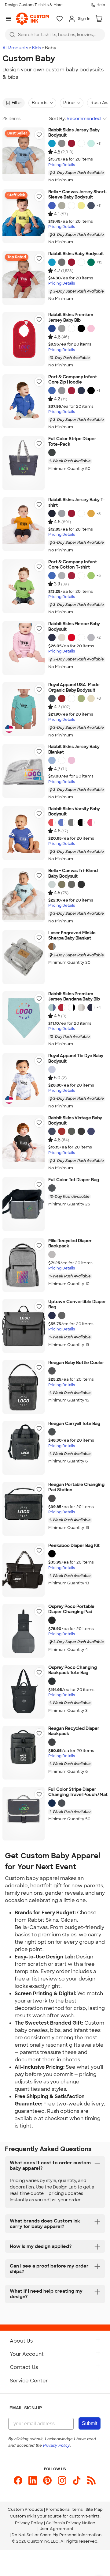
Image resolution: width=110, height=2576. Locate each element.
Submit (90, 2423)
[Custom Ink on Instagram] (62, 2480)
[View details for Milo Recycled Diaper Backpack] (24, 1265)
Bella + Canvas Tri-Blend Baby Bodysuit (73, 874)
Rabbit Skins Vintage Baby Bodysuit (75, 1121)
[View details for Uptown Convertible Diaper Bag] (24, 1326)
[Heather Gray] (52, 1254)
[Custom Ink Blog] (91, 2480)
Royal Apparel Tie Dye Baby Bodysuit (76, 1059)
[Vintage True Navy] (52, 1131)
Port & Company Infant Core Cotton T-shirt (73, 565)
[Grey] (62, 1315)
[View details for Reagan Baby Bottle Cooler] (24, 1387)
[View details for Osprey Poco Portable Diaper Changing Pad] (24, 1631)
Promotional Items (64, 2509)
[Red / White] (62, 1008)
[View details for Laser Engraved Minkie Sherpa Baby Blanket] (24, 957)
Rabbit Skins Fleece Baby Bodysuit (74, 627)
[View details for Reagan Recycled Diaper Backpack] (24, 1753)
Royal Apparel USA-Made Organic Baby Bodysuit (74, 688)
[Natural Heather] (62, 637)
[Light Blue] (52, 760)
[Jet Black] (91, 391)
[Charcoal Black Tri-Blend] (81, 884)
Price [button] (69, 103)
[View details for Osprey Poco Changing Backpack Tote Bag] (24, 1692)
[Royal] (52, 328)
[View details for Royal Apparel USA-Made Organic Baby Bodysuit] (24, 709)
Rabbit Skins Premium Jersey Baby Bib (71, 318)
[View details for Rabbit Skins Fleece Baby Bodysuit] (24, 648)
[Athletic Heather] (62, 391)
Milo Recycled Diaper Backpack (70, 1244)
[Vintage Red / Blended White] (52, 823)
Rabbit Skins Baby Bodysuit (76, 254)
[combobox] (55, 35)
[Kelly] (91, 262)
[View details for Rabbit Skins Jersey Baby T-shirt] (24, 524)
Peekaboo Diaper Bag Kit (74, 1546)
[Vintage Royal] (91, 1131)
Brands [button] (40, 103)
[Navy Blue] (52, 1315)
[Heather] (62, 328)
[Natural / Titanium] (81, 1008)
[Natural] (91, 698)
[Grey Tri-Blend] (71, 884)
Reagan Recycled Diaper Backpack (74, 1731)
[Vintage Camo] (71, 1131)
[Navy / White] (91, 1008)
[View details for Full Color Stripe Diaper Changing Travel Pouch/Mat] (24, 1814)
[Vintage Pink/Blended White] (91, 823)
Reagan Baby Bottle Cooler (76, 1363)
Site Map (94, 2509)
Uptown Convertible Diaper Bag (77, 1305)
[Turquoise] (52, 143)
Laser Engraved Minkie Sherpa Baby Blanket (72, 936)
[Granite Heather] (62, 143)
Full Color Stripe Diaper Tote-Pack (72, 442)
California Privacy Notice (71, 2523)
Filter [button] (17, 103)
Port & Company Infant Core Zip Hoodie (73, 380)
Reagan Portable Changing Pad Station (76, 1487)
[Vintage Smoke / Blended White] (71, 823)
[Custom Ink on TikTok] (77, 2480)
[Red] (71, 143)
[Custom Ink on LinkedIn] (33, 2480)
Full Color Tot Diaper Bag (74, 1180)
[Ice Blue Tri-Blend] (52, 884)
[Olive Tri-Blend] (62, 884)
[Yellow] (81, 206)
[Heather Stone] (62, 206)
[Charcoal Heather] (52, 1371)
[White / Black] (71, 1008)
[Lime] (91, 576)
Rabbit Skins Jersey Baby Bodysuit (74, 133)
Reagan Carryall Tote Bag (74, 1424)
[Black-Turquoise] (52, 1554)
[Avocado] (81, 698)
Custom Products (25, 2509)
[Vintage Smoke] (81, 1131)
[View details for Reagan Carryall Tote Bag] (24, 1448)
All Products (15, 48)
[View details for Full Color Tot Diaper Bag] (24, 1204)
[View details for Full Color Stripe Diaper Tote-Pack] (24, 463)
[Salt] (71, 698)
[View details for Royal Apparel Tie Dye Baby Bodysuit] (24, 1080)
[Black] (81, 328)
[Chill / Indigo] (52, 1008)
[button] (39, 135)
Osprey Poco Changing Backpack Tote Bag (73, 1670)
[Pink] (91, 328)
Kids (37, 48)
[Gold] (91, 513)
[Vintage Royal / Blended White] (62, 823)
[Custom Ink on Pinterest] (47, 2480)
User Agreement (56, 2529)
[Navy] (91, 206)
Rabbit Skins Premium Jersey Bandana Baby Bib (74, 997)
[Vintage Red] (62, 1131)
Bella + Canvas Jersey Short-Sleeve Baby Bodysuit (78, 195)
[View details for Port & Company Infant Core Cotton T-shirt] (24, 586)
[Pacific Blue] (52, 698)
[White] (81, 143)
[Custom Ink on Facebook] (18, 2480)
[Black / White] (81, 823)
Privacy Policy (29, 2523)
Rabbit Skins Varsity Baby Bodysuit (74, 812)
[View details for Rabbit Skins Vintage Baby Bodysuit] (24, 1142)
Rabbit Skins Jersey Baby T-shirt (77, 503)
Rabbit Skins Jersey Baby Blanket (74, 749)
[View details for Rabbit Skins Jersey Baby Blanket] (24, 771)
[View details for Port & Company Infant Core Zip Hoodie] (24, 401)
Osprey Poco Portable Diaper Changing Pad (71, 1609)
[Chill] (91, 143)
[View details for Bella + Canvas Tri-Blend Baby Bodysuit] (24, 895)
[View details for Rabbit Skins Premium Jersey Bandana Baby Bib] (24, 1018)
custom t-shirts (84, 2516)
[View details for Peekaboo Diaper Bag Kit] (24, 1570)
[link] (32, 19)
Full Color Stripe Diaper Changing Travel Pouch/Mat (78, 1792)
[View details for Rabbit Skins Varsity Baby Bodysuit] (24, 833)
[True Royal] (52, 206)
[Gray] (52, 452)
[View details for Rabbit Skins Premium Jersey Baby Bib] (24, 339)
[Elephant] (52, 947)
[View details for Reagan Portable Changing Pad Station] (24, 1509)
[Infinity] (52, 1069)
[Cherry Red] (62, 698)
